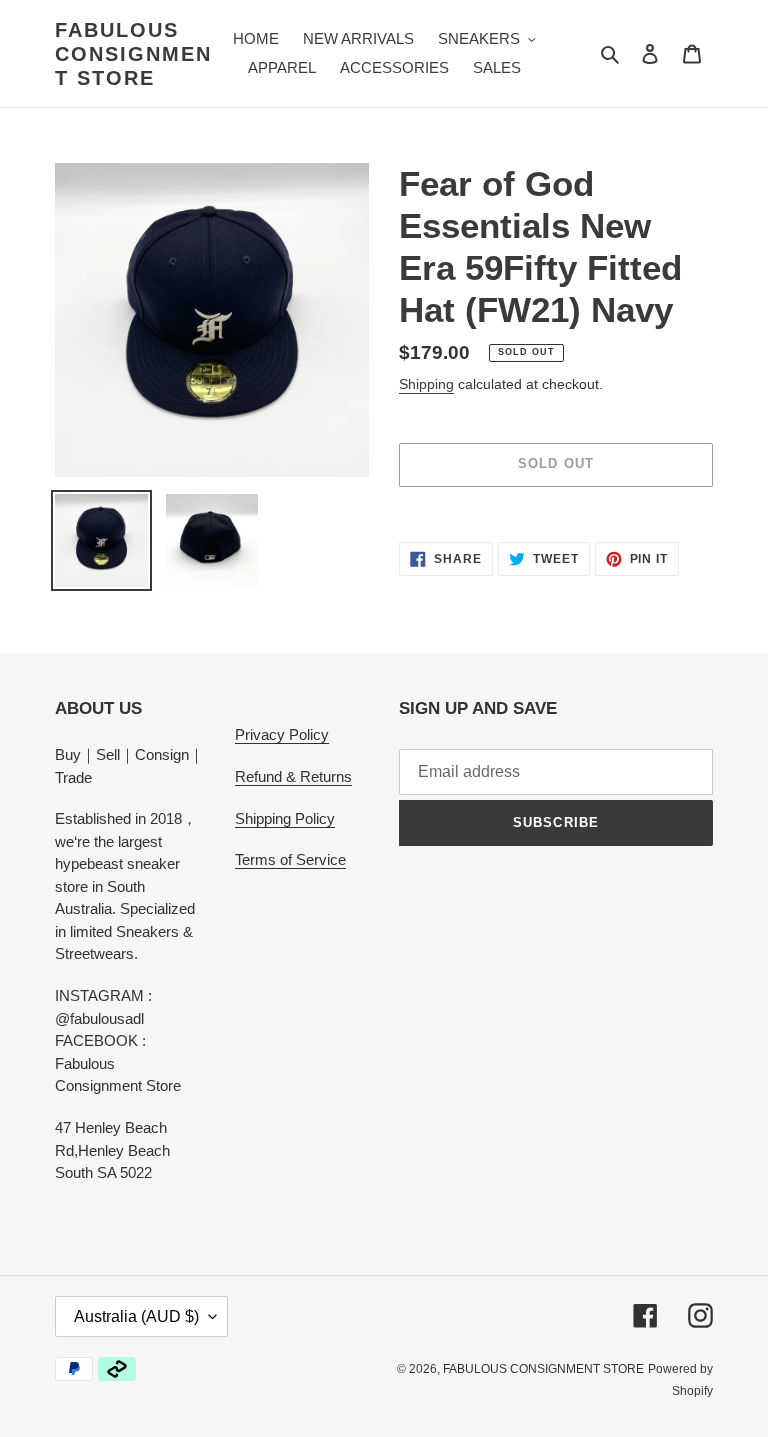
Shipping (426, 384)
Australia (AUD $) (136, 1316)
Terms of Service (290, 859)
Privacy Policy (282, 734)
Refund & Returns (293, 776)
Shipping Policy (285, 818)
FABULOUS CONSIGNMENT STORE (133, 54)
